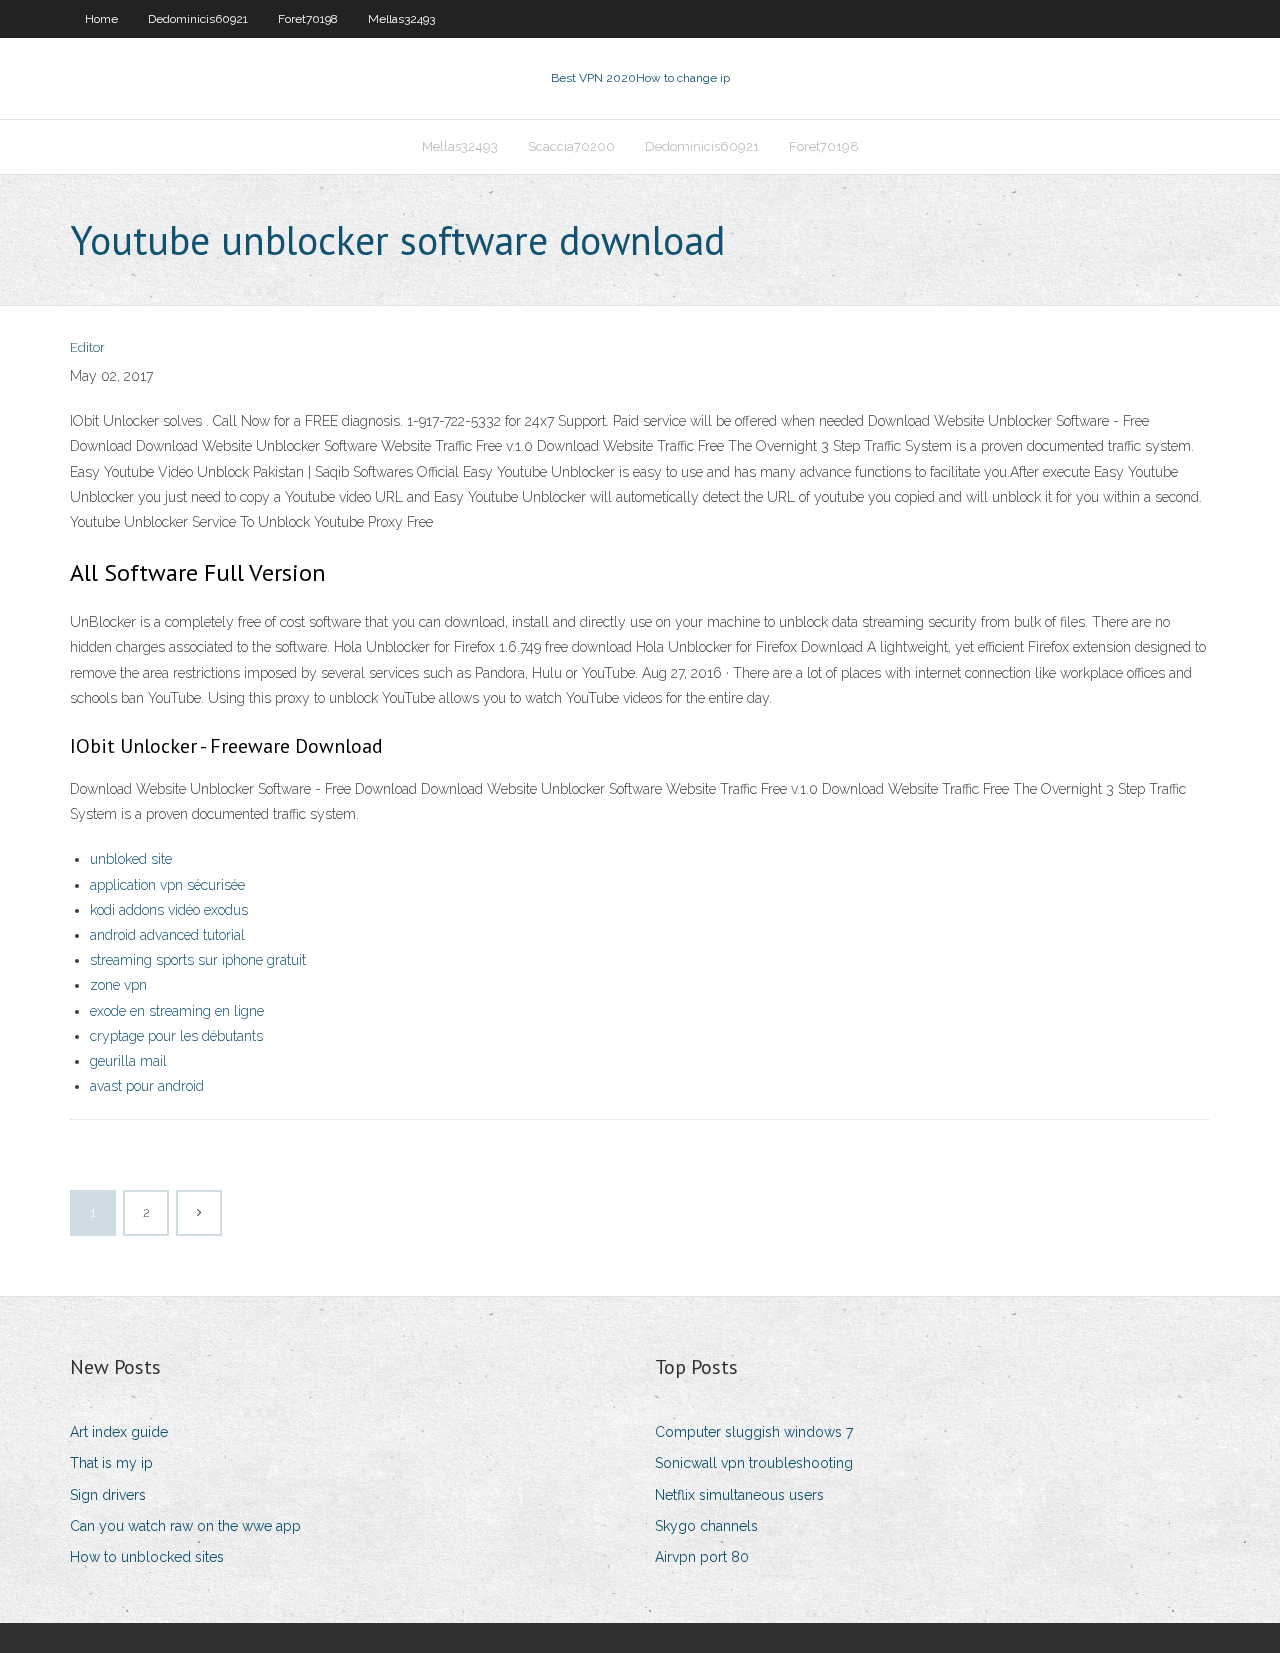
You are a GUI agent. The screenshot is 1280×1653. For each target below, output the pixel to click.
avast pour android (147, 1086)
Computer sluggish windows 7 (754, 1432)
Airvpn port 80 (702, 1557)
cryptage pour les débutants (176, 1036)
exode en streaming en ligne (177, 1011)
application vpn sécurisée (167, 885)
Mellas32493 (401, 19)
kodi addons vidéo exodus (169, 910)
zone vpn (118, 985)
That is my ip (111, 1463)
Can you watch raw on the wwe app (185, 1526)
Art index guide (119, 1432)
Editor (87, 347)
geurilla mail (128, 1061)
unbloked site (131, 859)
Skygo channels (706, 1526)
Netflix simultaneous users (739, 1495)
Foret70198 (308, 19)
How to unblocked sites (147, 1557)
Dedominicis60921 (198, 19)
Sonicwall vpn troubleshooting (754, 1463)
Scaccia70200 (571, 146)
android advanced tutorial (167, 935)
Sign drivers (108, 1495)
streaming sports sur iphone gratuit (198, 960)
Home (101, 19)
